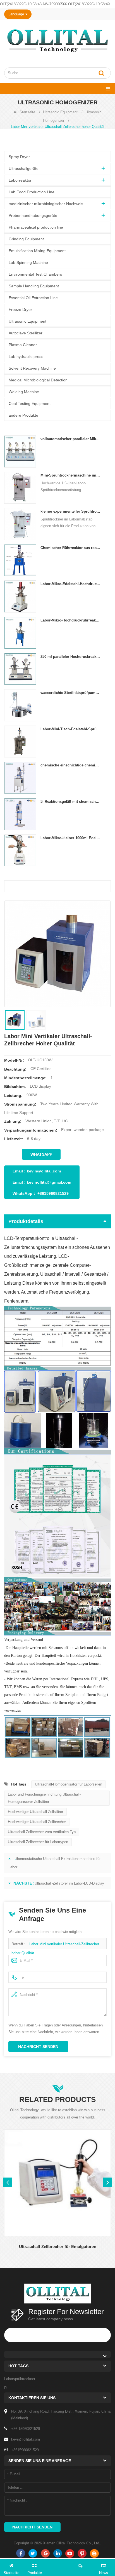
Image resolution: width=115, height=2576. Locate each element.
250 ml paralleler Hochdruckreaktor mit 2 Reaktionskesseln (70, 657)
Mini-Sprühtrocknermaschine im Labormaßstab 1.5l (70, 475)
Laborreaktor (20, 180)
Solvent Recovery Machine (32, 368)
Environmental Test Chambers (35, 274)
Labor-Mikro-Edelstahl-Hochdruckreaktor (70, 584)
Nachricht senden (38, 2047)
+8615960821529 (53, 1193)
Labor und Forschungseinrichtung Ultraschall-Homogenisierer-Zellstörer (44, 1798)
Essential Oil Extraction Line (33, 298)
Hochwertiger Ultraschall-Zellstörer (35, 1812)
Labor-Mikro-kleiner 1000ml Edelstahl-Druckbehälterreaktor (70, 838)
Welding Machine (24, 392)
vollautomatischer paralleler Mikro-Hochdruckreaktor (70, 439)
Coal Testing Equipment (30, 403)
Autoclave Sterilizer (26, 333)
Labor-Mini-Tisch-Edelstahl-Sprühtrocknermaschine (70, 729)
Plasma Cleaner (23, 345)
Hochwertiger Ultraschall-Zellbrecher (37, 1822)
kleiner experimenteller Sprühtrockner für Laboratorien (70, 511)
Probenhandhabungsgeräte (33, 215)
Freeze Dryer (20, 309)
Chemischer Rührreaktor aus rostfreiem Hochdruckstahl (70, 548)
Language (16, 14)
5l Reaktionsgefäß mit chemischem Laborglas (70, 802)
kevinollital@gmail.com (49, 1182)
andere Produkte (23, 415)
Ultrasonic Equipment (60, 112)
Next (107, 2182)
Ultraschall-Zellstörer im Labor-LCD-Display (69, 1883)
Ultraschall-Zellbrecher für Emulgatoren (58, 2247)
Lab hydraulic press (26, 356)
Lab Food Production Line (32, 192)
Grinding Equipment (26, 239)
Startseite (27, 112)
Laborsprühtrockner (20, 2379)
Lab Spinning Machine (28, 262)
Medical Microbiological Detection (38, 380)
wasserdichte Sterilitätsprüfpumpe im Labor (70, 693)
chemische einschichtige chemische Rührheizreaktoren (70, 765)
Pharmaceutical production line (36, 227)
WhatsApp (41, 1154)
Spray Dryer (19, 157)
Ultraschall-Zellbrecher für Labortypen (38, 1842)
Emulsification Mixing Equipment (37, 251)
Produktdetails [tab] (26, 1221)
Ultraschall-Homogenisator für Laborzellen (69, 1784)
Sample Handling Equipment (34, 286)
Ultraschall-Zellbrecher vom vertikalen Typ (42, 1832)
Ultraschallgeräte (24, 168)
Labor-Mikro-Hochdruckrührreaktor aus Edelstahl (70, 620)
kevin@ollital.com (44, 1171)
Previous (8, 2182)
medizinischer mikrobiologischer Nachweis (46, 204)
